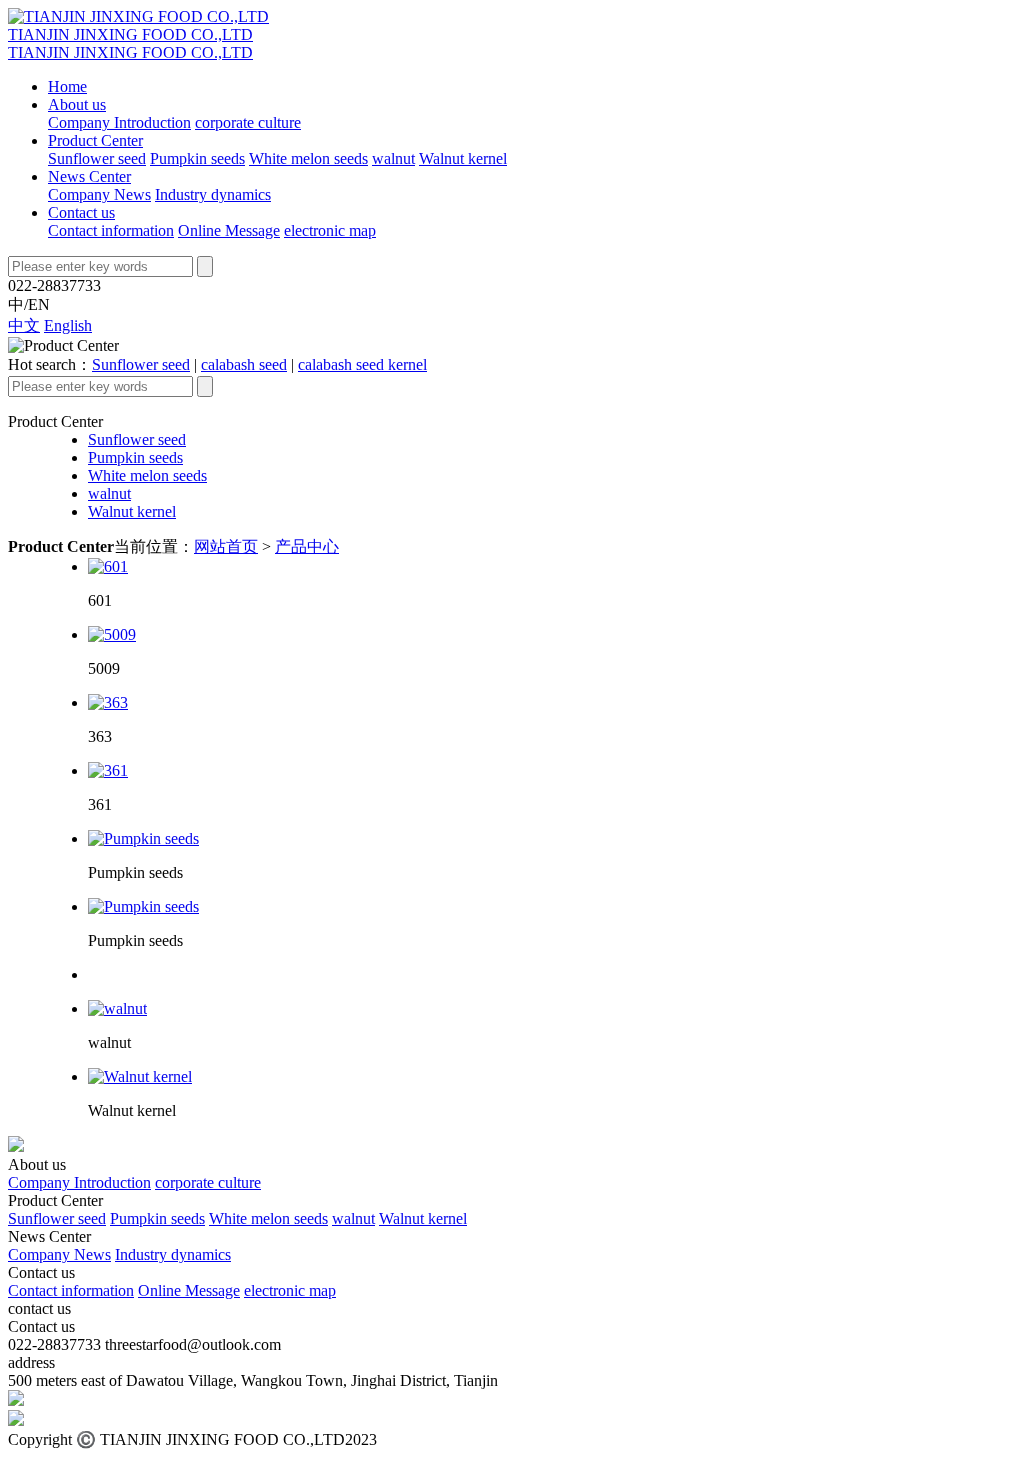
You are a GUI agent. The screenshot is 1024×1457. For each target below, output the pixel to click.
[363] (108, 702)
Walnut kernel (463, 158)
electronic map (330, 230)
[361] (108, 770)
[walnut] (117, 1008)
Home (67, 86)
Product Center (95, 140)
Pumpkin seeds (197, 158)
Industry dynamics (213, 194)
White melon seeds (308, 158)
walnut (393, 158)
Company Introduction (119, 122)
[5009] (112, 634)
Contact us (81, 212)
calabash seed (244, 364)
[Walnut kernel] (140, 1076)
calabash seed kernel (362, 364)
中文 (24, 325)
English (68, 325)
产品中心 (307, 546)
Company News (99, 194)
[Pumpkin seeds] (143, 838)
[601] (108, 566)
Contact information (111, 230)
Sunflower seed (97, 158)
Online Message (229, 230)
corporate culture (248, 122)
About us (77, 104)
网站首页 (226, 546)
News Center (89, 176)
